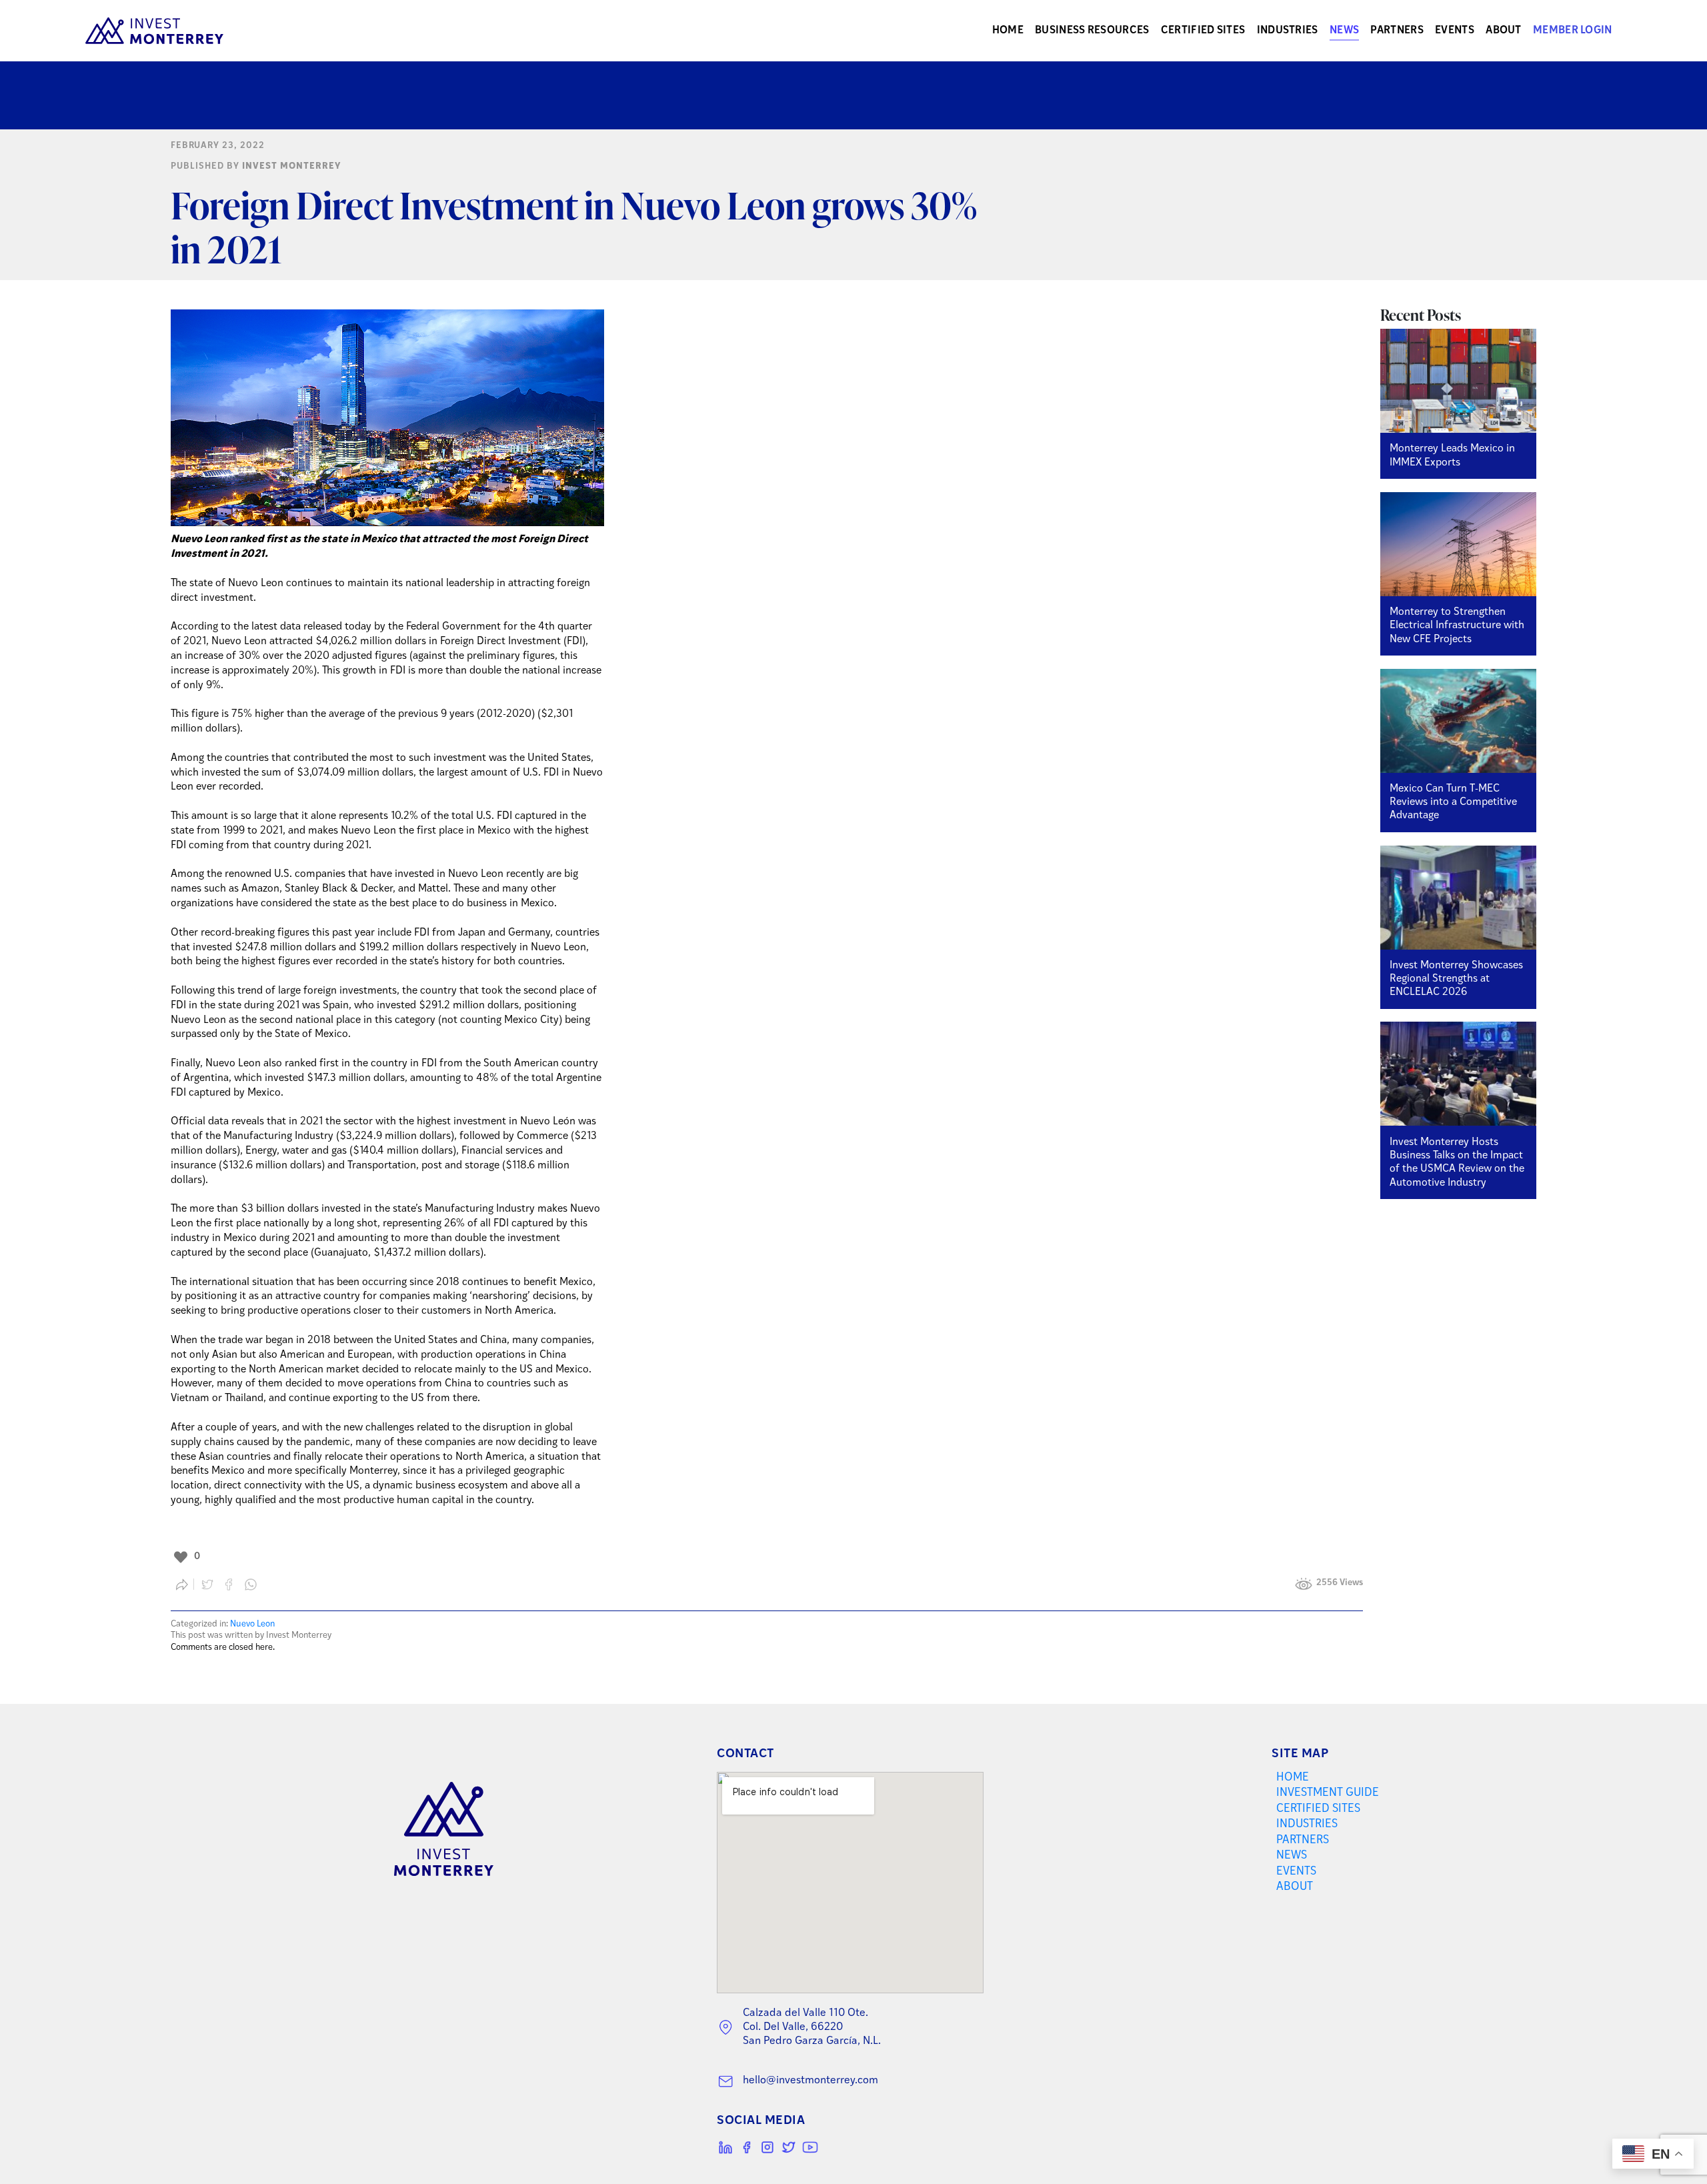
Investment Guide (1328, 1793)
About (1504, 31)
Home (1008, 31)
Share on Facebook (229, 1584)
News (1344, 31)
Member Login (1573, 31)
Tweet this (207, 1584)
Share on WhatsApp (251, 1584)
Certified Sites (1203, 31)
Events (1455, 31)
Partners (1397, 31)
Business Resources (1092, 31)
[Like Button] (181, 1557)
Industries (1288, 31)
